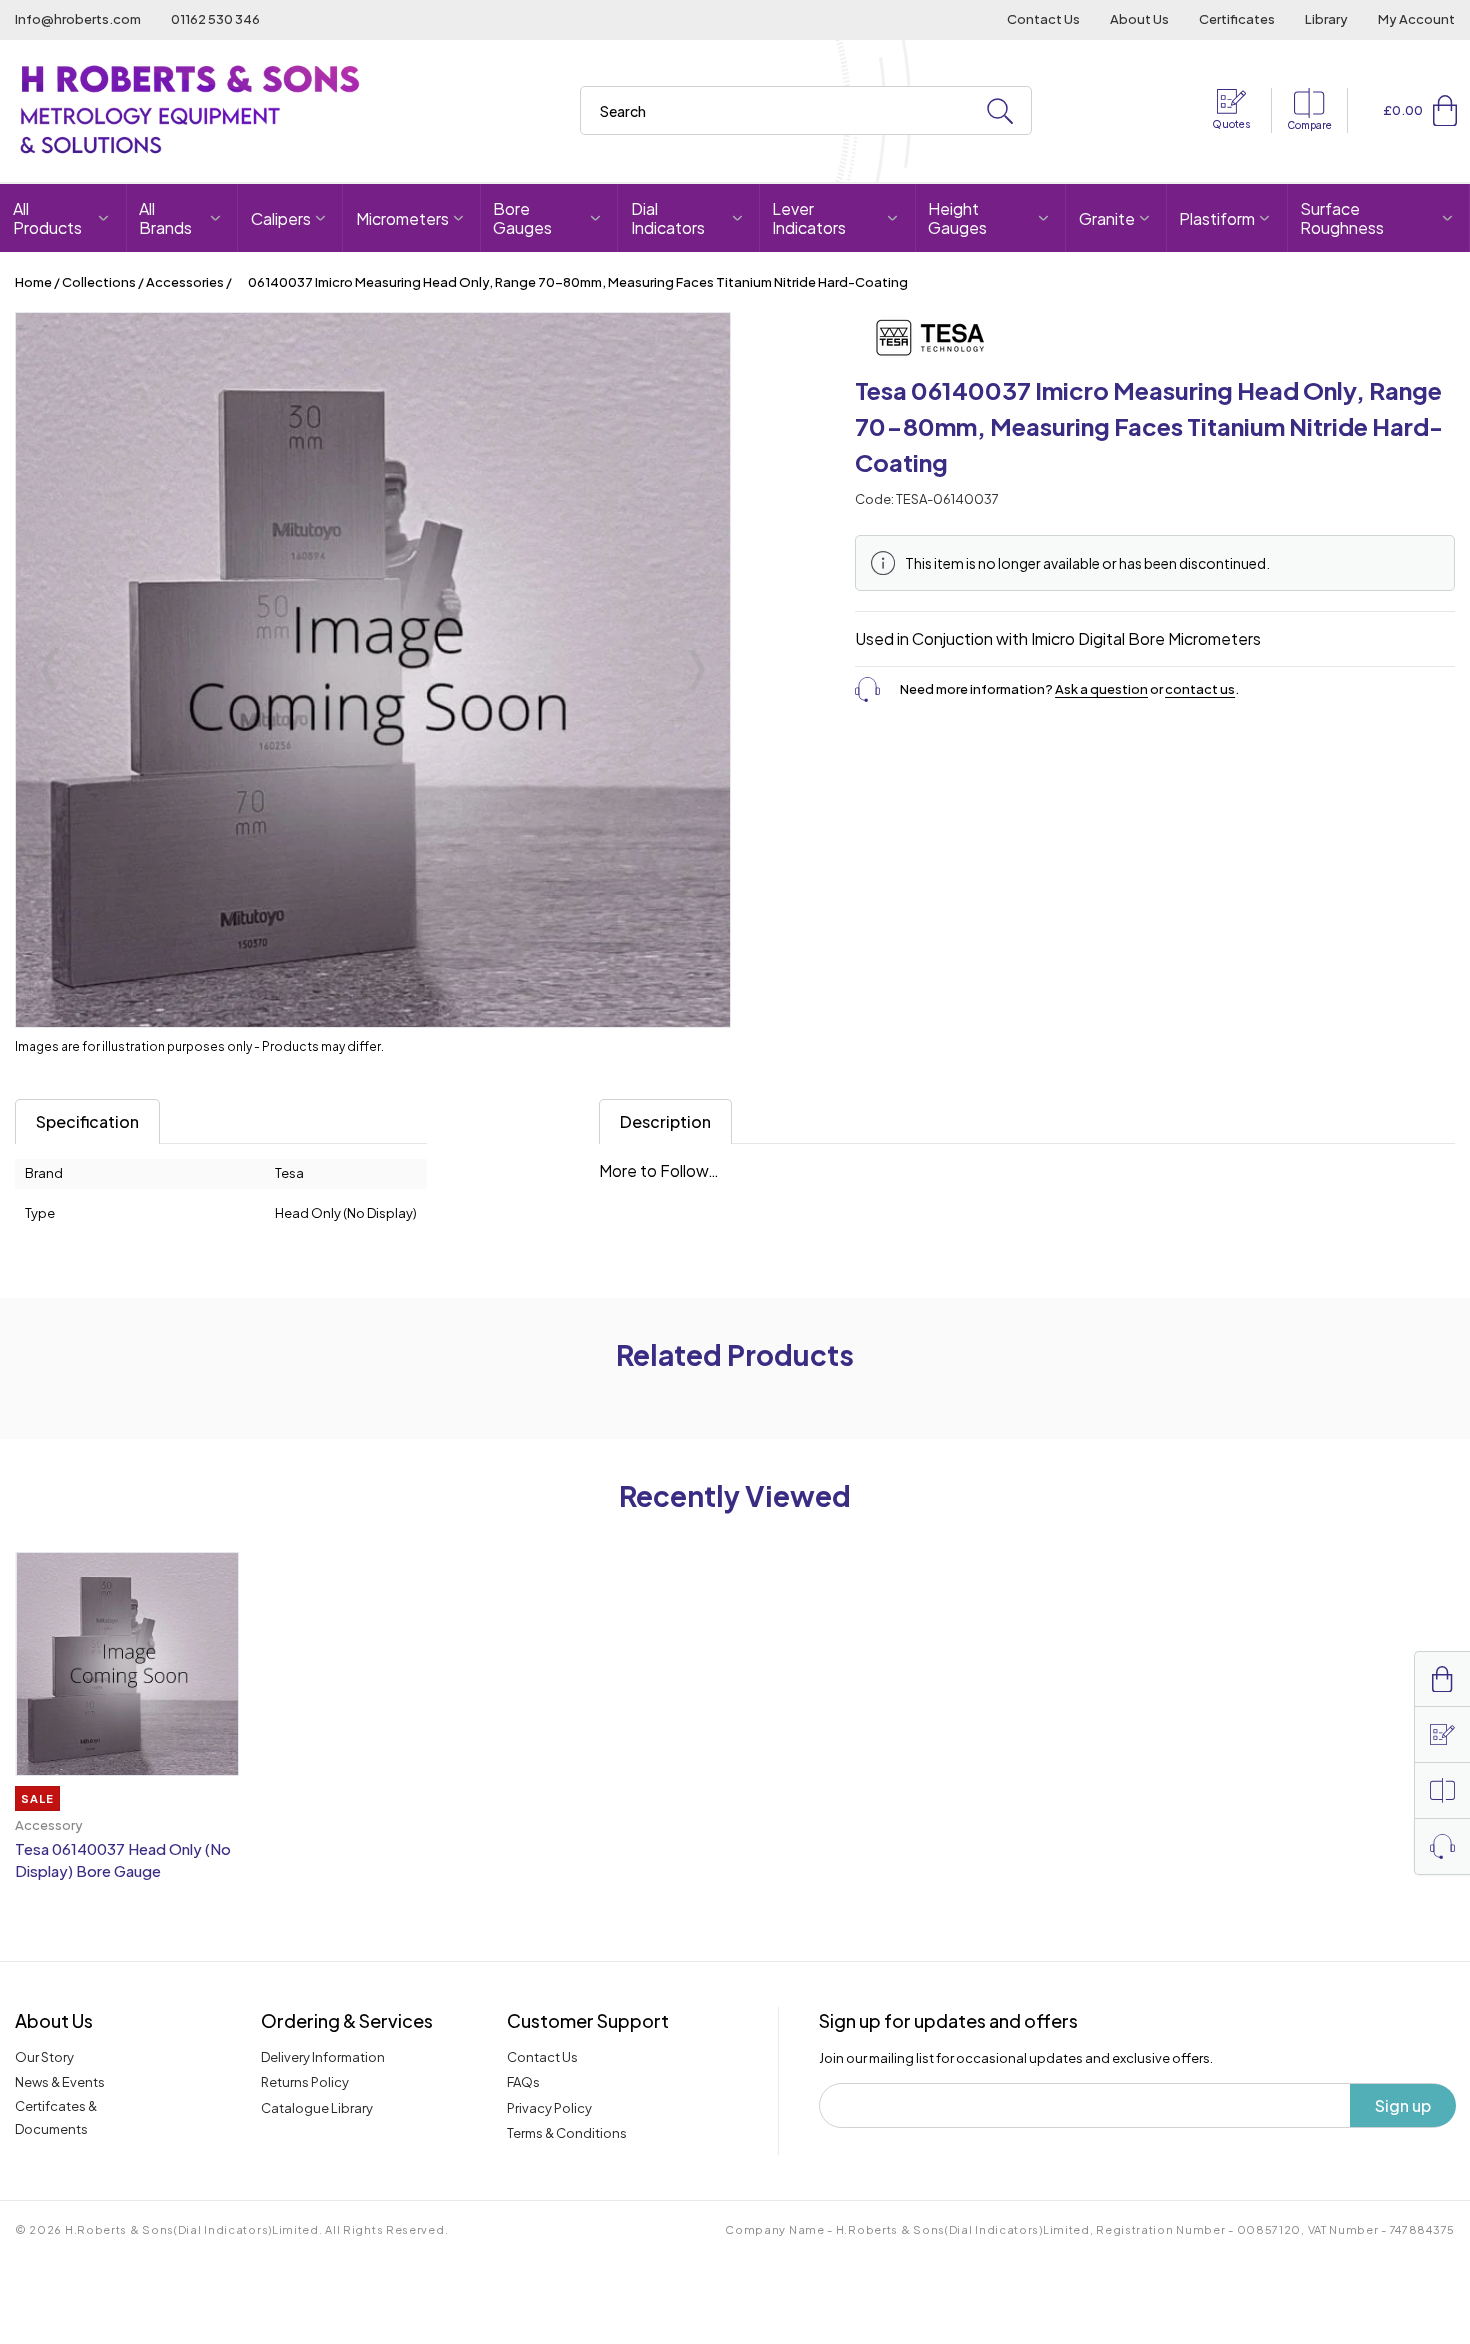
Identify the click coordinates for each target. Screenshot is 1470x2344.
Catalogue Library (317, 2108)
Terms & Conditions (567, 2133)
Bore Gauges (522, 218)
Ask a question (1101, 689)
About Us (1139, 19)
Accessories (185, 282)
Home (33, 282)
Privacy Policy (549, 2108)
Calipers (281, 218)
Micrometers (402, 218)
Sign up (1403, 2105)
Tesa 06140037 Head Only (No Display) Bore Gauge (123, 1860)
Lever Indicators (809, 218)
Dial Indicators (668, 218)
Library (1326, 19)
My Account (1416, 19)
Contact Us (1043, 19)
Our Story (44, 2057)
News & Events (60, 2082)
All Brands (165, 218)
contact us (1200, 689)
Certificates (1237, 19)
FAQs (523, 2082)
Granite (1107, 218)
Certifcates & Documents (56, 2117)
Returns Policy (305, 2082)
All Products (47, 218)
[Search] (1000, 111)
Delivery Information (323, 2057)
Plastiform (1217, 218)
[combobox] (806, 110)
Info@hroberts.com (78, 19)
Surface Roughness (1342, 218)
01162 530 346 (215, 19)
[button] (1445, 110)
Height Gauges (957, 218)
